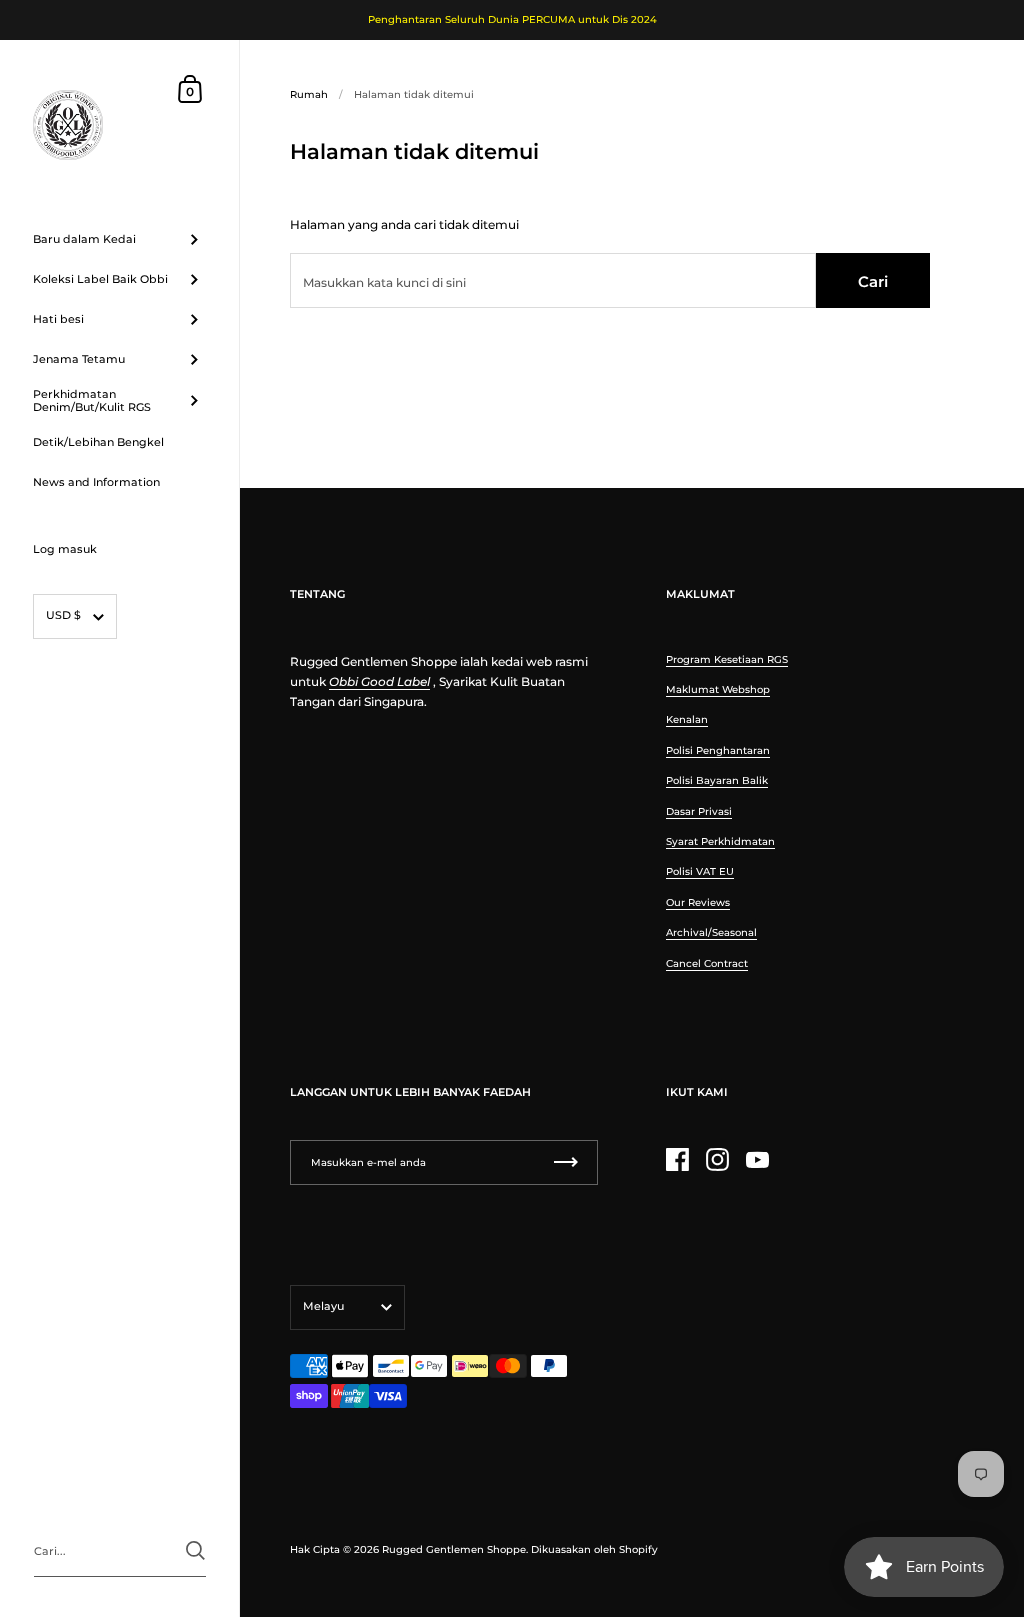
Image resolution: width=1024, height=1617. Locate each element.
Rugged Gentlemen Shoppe (454, 1549)
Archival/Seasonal (711, 932)
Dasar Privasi (699, 811)
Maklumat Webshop (718, 689)
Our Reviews (698, 902)
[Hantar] (195, 1550)
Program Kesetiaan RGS (727, 659)
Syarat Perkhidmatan (720, 841)
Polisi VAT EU (700, 871)
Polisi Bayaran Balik (717, 780)
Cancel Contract (707, 963)
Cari (873, 281)
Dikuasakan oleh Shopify (594, 1549)
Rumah (309, 94)
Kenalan (687, 719)
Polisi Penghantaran (718, 750)
